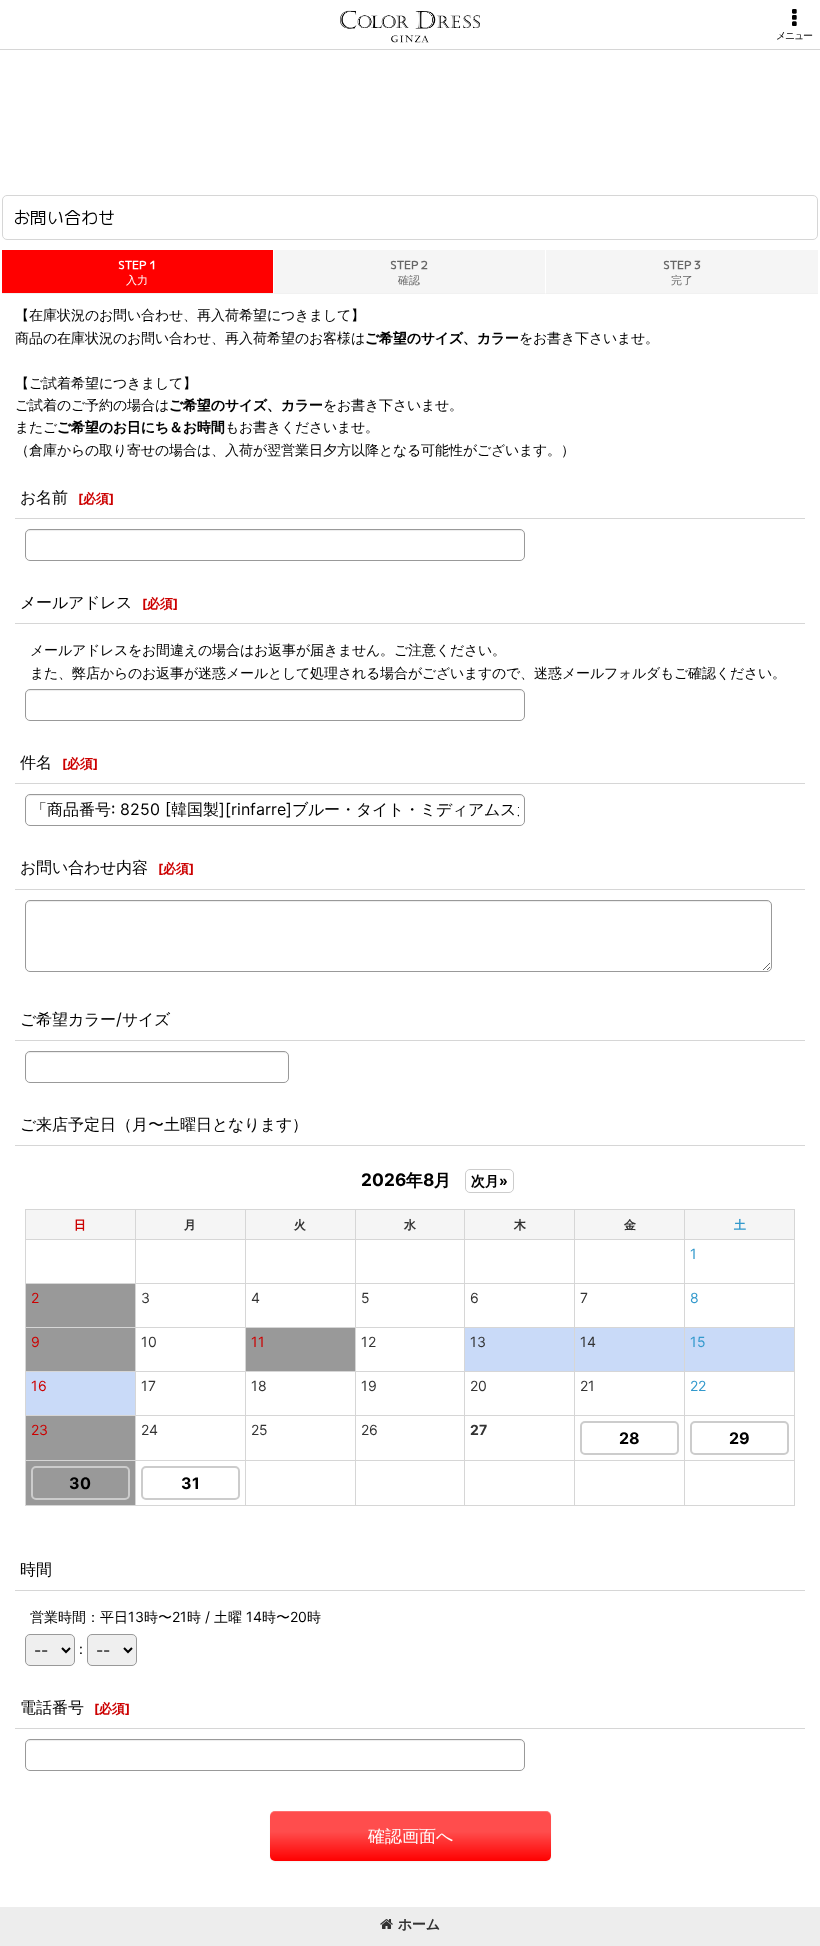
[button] (794, 24)
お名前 (44, 497)
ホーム (419, 1923)
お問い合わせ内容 (84, 867)
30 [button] (80, 1483)
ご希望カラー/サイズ (95, 1019)
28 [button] (629, 1438)
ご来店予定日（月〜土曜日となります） (164, 1124)
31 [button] (190, 1483)
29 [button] (739, 1438)
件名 (36, 762)
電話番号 (52, 1707)
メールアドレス (76, 602)
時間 (36, 1569)
